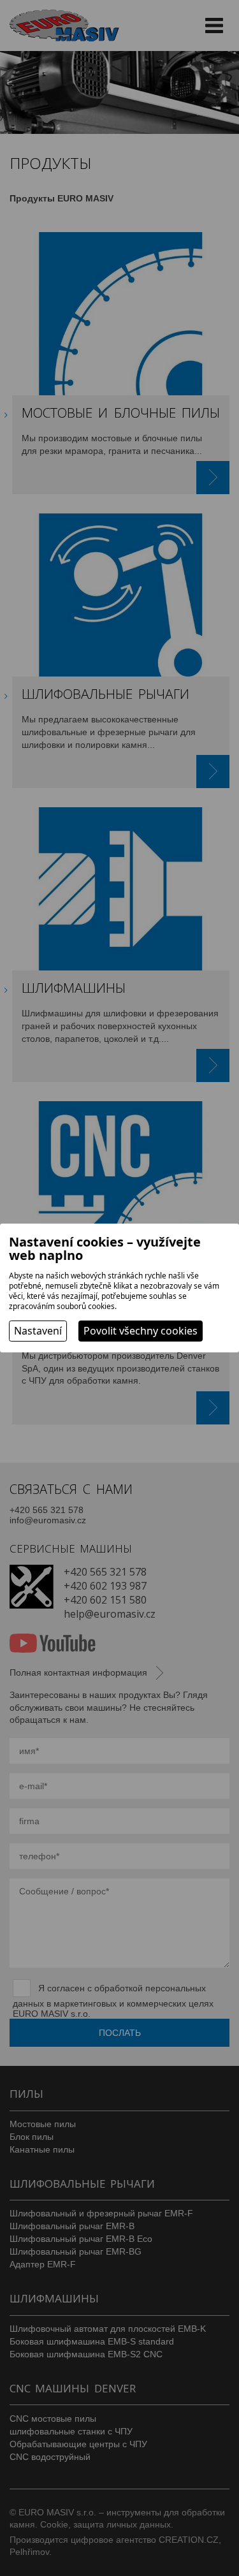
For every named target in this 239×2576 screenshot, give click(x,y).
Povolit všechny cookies (141, 1331)
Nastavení (38, 1331)
